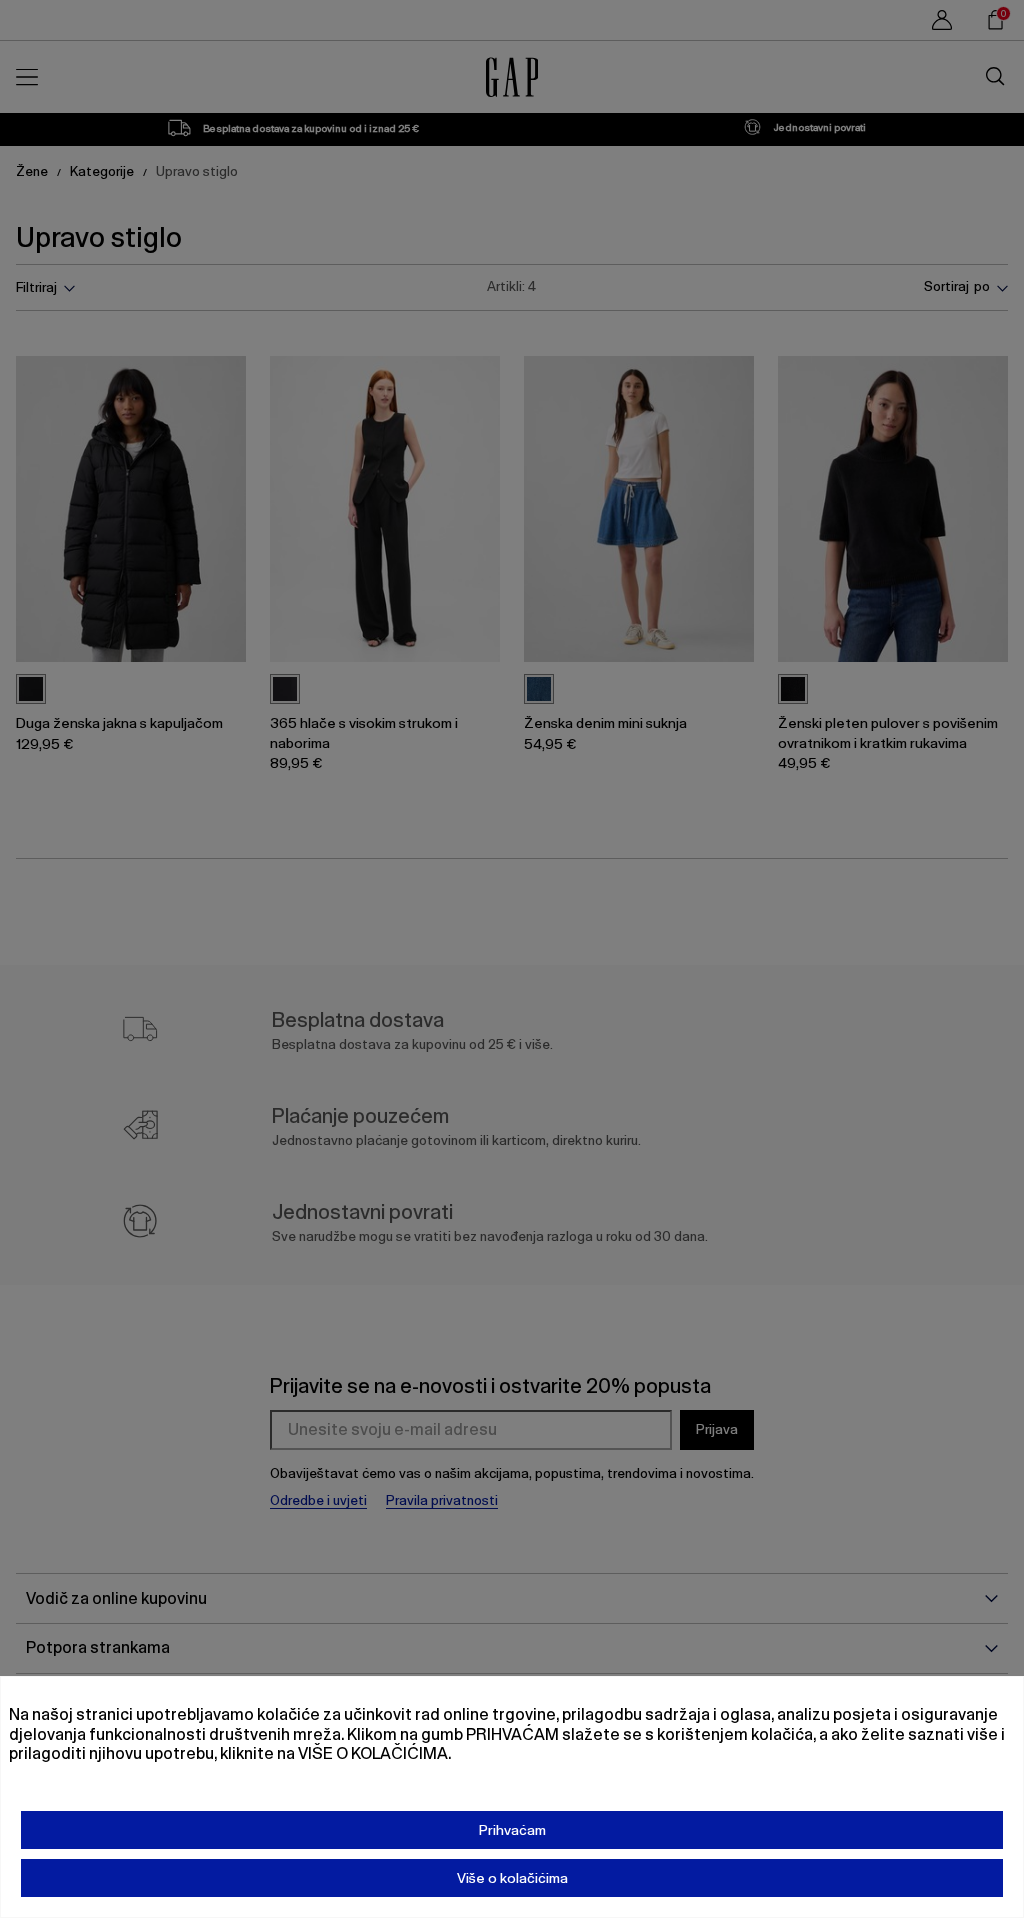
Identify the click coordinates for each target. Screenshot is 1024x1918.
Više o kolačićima (512, 1878)
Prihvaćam (512, 1830)
